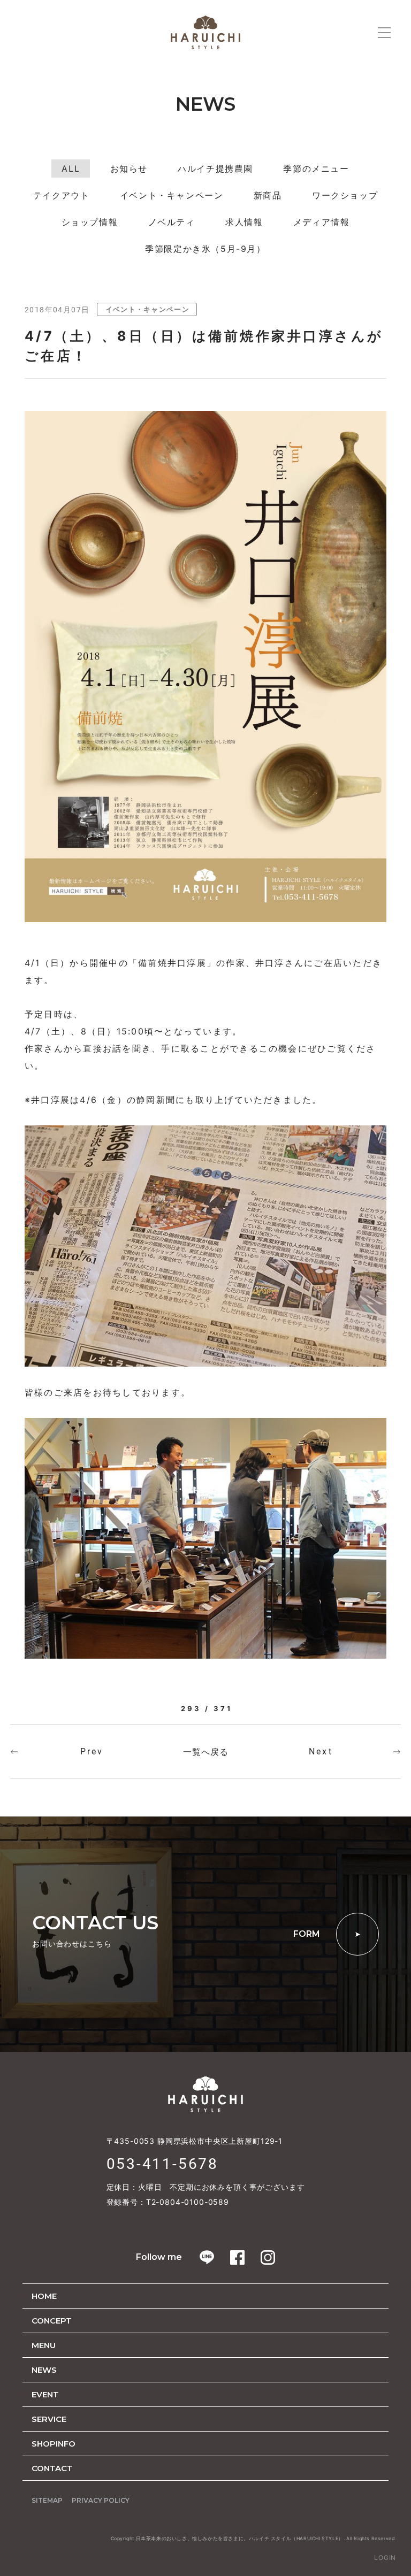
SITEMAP (47, 2500)
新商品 (268, 195)
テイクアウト (62, 195)
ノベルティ (172, 222)
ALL (71, 168)
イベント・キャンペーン (172, 195)
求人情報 (244, 222)
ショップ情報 (90, 222)
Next (321, 1751)
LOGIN (385, 2558)
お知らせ (129, 168)
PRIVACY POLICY (101, 2500)
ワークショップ (345, 195)
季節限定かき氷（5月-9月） (205, 249)
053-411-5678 (163, 2164)
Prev (92, 1751)
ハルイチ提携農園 (215, 168)
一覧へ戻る (206, 1752)
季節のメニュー (316, 168)
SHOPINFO (54, 2444)
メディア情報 (322, 222)
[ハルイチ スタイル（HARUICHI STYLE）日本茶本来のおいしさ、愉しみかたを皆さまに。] (205, 32)
